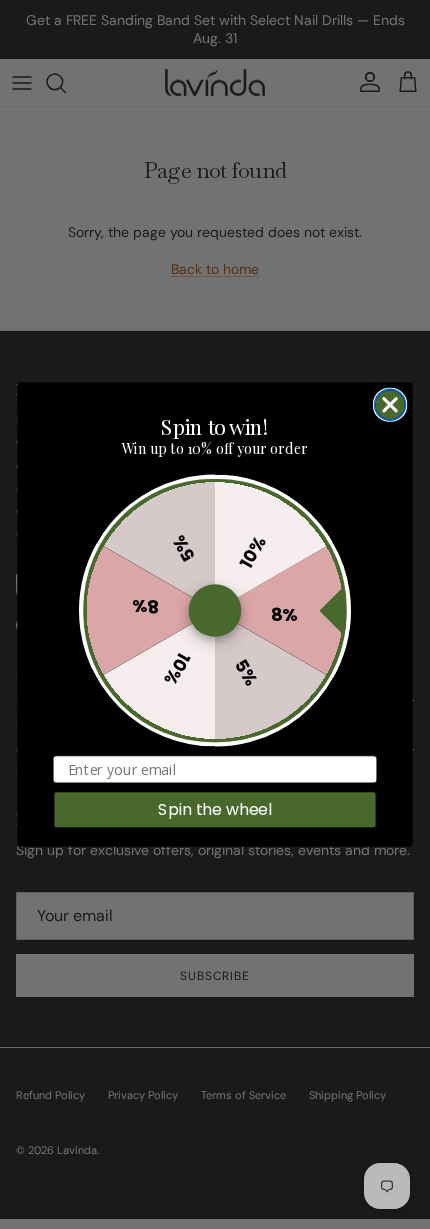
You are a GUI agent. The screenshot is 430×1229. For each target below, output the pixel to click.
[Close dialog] (390, 404)
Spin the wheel (214, 809)
